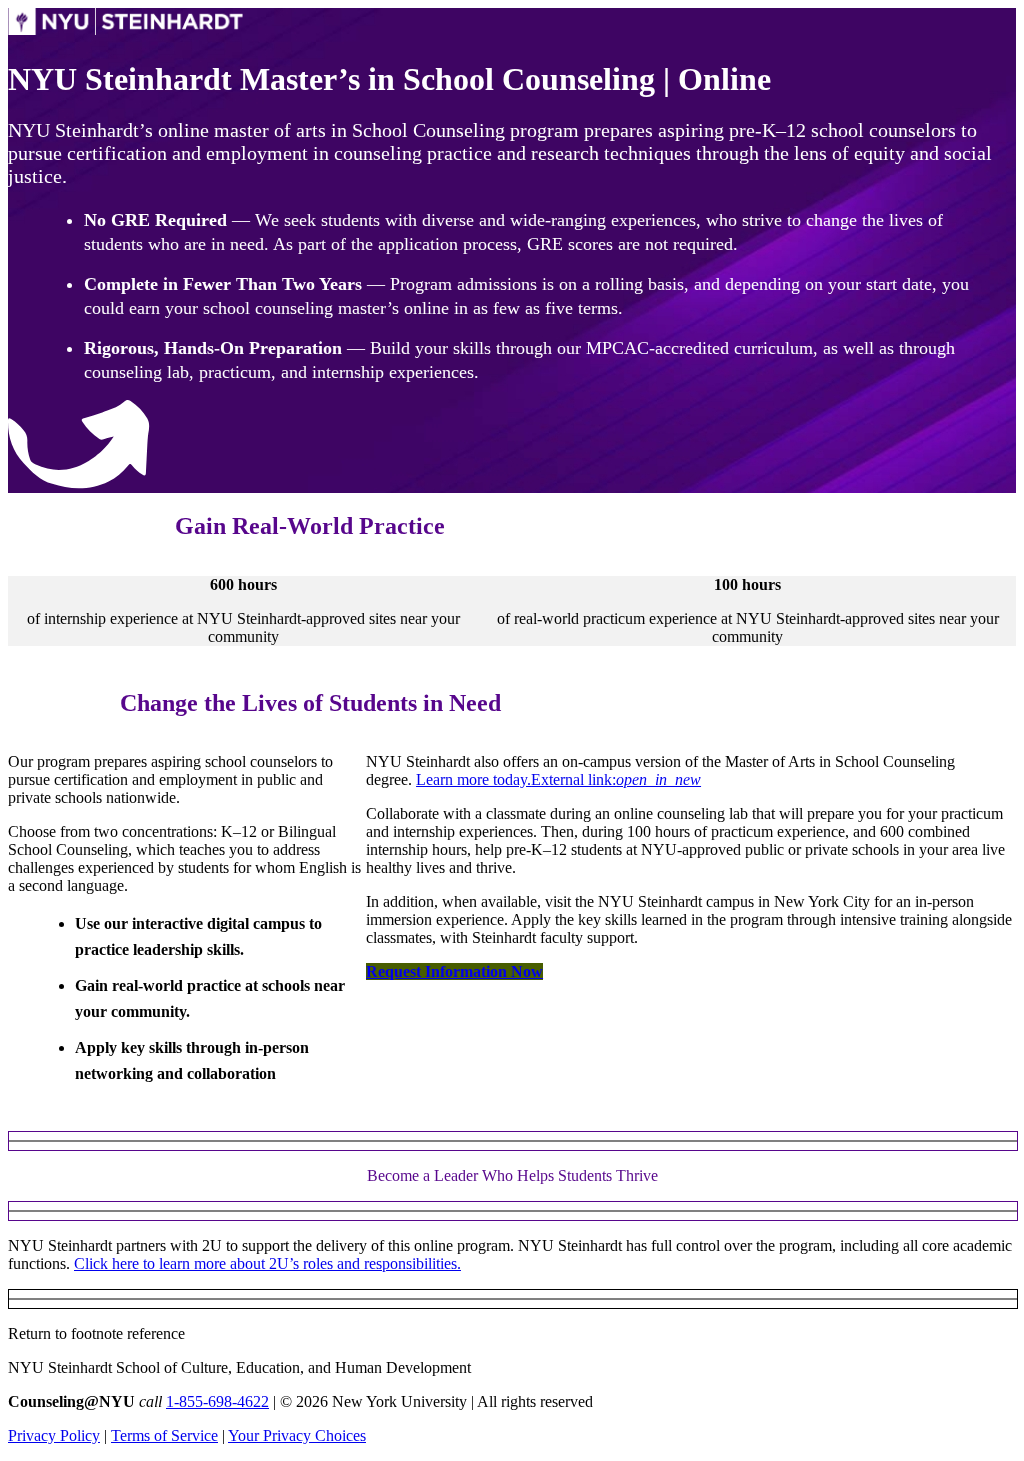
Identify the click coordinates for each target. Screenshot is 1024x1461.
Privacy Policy (54, 1435)
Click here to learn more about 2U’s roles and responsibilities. (267, 1263)
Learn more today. (558, 779)
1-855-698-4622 (217, 1401)
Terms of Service (164, 1435)
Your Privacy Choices (297, 1435)
